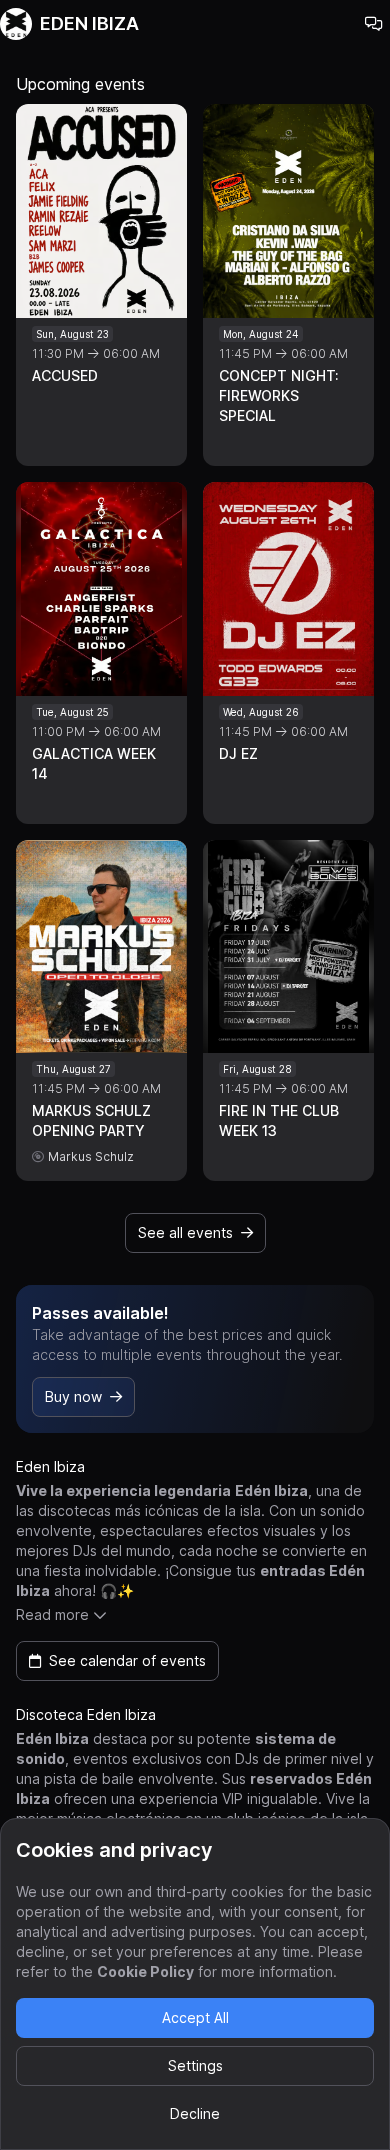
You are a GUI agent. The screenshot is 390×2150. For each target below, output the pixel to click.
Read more (52, 1614)
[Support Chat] (374, 24)
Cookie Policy (145, 1971)
